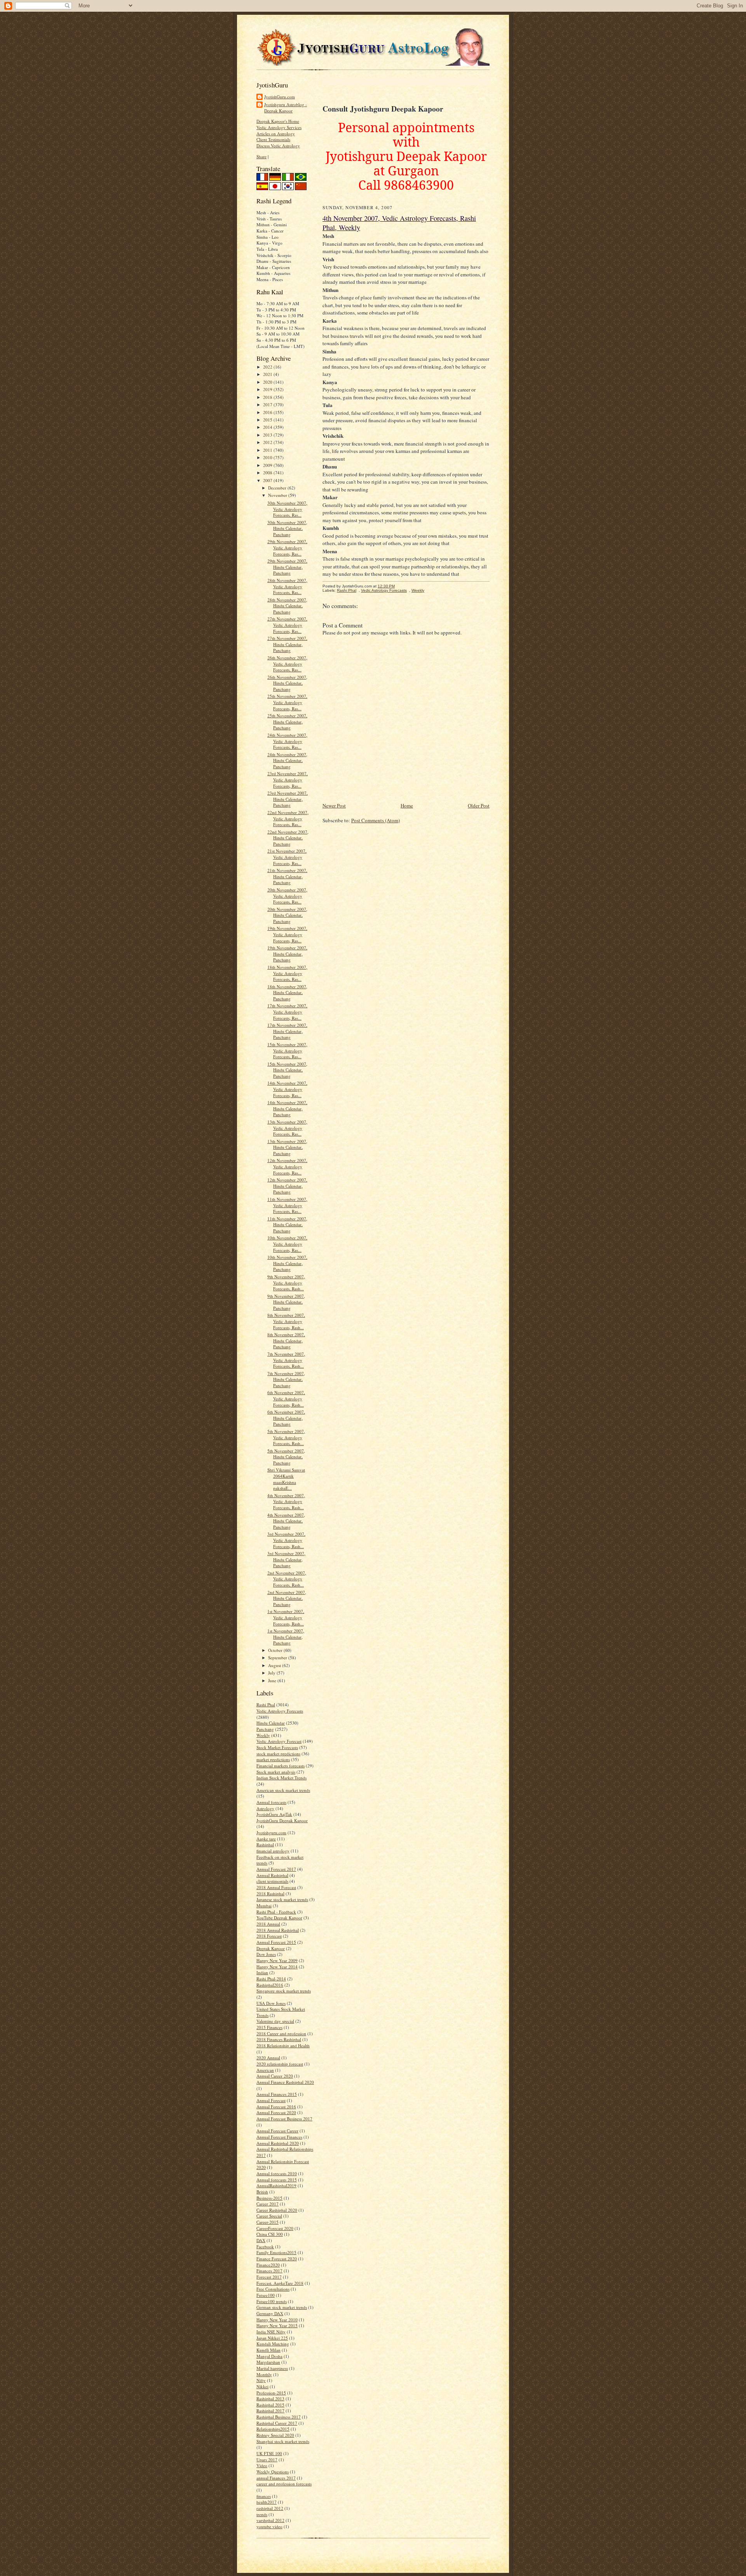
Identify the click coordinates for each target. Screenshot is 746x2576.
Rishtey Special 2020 (275, 2435)
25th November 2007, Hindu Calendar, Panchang (287, 722)
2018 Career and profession (281, 2033)
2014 (268, 427)
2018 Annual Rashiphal (278, 1930)
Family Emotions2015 (276, 2252)
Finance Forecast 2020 (277, 2259)
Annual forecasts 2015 (277, 2180)
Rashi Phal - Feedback (276, 1912)
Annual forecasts (271, 1802)
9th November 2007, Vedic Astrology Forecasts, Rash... (286, 1283)
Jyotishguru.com (271, 1832)
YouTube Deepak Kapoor (279, 1918)
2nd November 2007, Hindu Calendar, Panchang (287, 1598)
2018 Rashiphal (270, 1894)
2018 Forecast (269, 1936)
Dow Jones (266, 1954)
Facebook (265, 2247)
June (273, 1680)
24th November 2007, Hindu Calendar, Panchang (287, 760)
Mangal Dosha (269, 2356)
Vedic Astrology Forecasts (280, 1711)
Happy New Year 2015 (277, 2325)
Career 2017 (268, 2204)
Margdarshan (268, 2362)
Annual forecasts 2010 (277, 2173)
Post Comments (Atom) (376, 820)
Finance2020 (268, 2265)
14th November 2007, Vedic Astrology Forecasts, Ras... (287, 1089)
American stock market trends (283, 1790)
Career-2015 (268, 2222)
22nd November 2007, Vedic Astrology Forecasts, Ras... (288, 818)
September (278, 1658)
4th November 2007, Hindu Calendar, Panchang (286, 1521)
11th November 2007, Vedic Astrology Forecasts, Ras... (287, 1205)
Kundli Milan (268, 2350)
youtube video (269, 2526)
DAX (261, 2240)
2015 (268, 420)
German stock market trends (282, 2307)
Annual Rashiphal (272, 1875)
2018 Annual (268, 1924)
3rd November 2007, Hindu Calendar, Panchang (286, 1559)
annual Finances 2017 (276, 2478)
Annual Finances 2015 (277, 2094)
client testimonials (272, 1881)
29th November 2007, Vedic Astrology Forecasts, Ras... (287, 547)
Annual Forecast (271, 2100)
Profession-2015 (271, 2393)
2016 (268, 412)
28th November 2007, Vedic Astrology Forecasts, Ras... (287, 586)
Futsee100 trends (272, 2301)
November (278, 495)
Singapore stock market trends (284, 1991)
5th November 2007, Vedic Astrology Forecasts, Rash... (286, 1437)
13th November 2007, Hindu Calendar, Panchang (287, 1147)
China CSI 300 (270, 2234)
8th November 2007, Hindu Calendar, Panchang (286, 1340)
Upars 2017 (267, 2460)
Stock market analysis (276, 1772)
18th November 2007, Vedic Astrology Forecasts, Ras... (287, 973)
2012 (268, 442)
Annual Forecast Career (277, 2131)
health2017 (267, 2502)
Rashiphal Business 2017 (279, 2417)
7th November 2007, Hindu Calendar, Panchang (286, 1379)
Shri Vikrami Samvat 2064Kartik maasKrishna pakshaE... (286, 1479)
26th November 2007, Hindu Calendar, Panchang (287, 683)
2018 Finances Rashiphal (279, 2039)
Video (262, 2465)
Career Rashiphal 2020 (277, 2210)
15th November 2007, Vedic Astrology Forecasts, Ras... (287, 1050)
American (265, 2070)
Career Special (269, 2216)
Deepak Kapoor (271, 1948)
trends (262, 2514)
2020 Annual (268, 2058)
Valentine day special (275, 2021)
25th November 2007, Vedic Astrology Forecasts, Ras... (287, 702)
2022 (268, 367)
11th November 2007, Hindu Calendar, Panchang (287, 1225)
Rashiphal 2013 (270, 2399)
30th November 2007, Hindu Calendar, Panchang (287, 528)
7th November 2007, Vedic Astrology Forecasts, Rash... (286, 1360)
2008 (268, 473)
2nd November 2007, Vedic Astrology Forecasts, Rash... (287, 1579)
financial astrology (273, 1851)
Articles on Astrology (276, 134)
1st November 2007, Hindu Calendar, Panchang (286, 1637)
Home (407, 806)
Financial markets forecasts (281, 1766)
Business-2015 (269, 2198)
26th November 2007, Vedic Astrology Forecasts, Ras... (287, 664)
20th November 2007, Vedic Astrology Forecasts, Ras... (287, 896)
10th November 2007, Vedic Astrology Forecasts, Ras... (287, 1244)
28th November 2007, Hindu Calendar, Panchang (287, 606)
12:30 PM (386, 586)
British (262, 2192)
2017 (268, 405)
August (275, 1665)
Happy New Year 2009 (277, 1960)
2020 (268, 382)
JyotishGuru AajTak (274, 1814)
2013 (268, 435)
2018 (268, 397)
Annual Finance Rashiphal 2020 (285, 2082)
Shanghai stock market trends (283, 2441)
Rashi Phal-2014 (271, 1979)
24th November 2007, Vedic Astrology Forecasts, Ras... (287, 741)
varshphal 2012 (270, 2520)
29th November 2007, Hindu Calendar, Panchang (287, 567)
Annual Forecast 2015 (276, 1942)
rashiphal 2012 (270, 2508)
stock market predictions (278, 1754)
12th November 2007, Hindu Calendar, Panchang (287, 1186)
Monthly (264, 2374)
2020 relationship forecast (280, 2064)
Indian (262, 1972)
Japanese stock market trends (282, 1899)
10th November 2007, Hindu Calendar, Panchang (287, 1263)
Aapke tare (266, 1839)
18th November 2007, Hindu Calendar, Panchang (287, 993)
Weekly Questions (273, 2472)
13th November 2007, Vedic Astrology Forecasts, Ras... (287, 1128)
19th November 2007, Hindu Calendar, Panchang (287, 954)
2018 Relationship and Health (283, 2046)
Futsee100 (266, 2295)
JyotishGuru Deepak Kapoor (282, 1820)
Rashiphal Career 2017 (277, 2423)
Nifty (261, 2380)
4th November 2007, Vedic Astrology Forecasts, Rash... (286, 1501)
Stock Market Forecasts (277, 1747)
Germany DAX (270, 2313)
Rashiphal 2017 (270, 2411)
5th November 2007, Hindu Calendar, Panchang (286, 1457)
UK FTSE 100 (269, 2453)
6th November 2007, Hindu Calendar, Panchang (286, 1418)
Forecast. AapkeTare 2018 (280, 2283)
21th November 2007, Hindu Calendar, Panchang (287, 876)
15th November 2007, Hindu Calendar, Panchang (287, 1070)
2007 (268, 480)
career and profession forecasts (284, 2484)
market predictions (273, 1759)
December (278, 488)
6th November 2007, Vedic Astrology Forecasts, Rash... (286, 1398)
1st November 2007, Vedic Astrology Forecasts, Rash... (286, 1617)
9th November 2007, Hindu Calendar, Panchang (286, 1302)
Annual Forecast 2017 (276, 1869)
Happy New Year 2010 (277, 2320)
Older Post (479, 806)
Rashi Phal (266, 1705)
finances (264, 2496)
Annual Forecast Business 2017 (284, 2119)
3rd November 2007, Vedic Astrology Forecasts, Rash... (286, 1540)
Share (261, 156)
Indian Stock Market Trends (281, 1778)
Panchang (265, 1729)
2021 (268, 374)
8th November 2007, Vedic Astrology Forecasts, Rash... (286, 1321)
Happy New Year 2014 (277, 1967)
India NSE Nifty (271, 2332)
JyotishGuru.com (280, 97)
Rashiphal (265, 1845)
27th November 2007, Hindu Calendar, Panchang (287, 644)
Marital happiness (272, 2368)
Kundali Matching (273, 2344)
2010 (268, 457)
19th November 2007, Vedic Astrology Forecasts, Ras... (287, 934)
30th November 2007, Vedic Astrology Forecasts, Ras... (287, 509)
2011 (268, 450)
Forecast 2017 (269, 2277)
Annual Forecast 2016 (276, 2107)
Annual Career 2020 (275, 2076)
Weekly (263, 1735)
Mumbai (264, 1906)
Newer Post (334, 806)
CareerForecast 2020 (275, 2228)
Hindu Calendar (271, 1723)
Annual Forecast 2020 (276, 2112)
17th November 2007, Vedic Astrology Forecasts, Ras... (287, 1012)
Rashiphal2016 (270, 1985)
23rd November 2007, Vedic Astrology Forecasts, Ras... (288, 779)
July (272, 1673)
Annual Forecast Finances (279, 2137)
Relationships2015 (273, 2429)
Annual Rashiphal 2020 (278, 2143)
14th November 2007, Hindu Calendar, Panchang (287, 1108)
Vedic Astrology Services (279, 127)
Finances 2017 (269, 2271)
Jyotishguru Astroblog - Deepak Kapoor (286, 107)
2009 (268, 465)
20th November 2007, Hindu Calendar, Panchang (287, 915)
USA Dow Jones (271, 2003)
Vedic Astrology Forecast (279, 1741)
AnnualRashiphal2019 (276, 2185)
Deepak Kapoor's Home (278, 121)
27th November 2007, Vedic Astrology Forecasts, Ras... (287, 625)
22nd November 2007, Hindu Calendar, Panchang (288, 838)
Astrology (265, 1808)
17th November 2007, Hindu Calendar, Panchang (287, 1031)
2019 (268, 389)
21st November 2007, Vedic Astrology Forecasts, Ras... (287, 857)
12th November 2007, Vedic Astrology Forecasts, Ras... (287, 1166)
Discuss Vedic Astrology (278, 146)
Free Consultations (273, 2289)
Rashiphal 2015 (270, 2405)
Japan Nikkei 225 (272, 2338)
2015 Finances (269, 2027)
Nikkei (262, 2386)
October (276, 1650)
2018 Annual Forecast (276, 1887)
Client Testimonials (273, 139)
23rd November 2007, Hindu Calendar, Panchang (288, 799)
